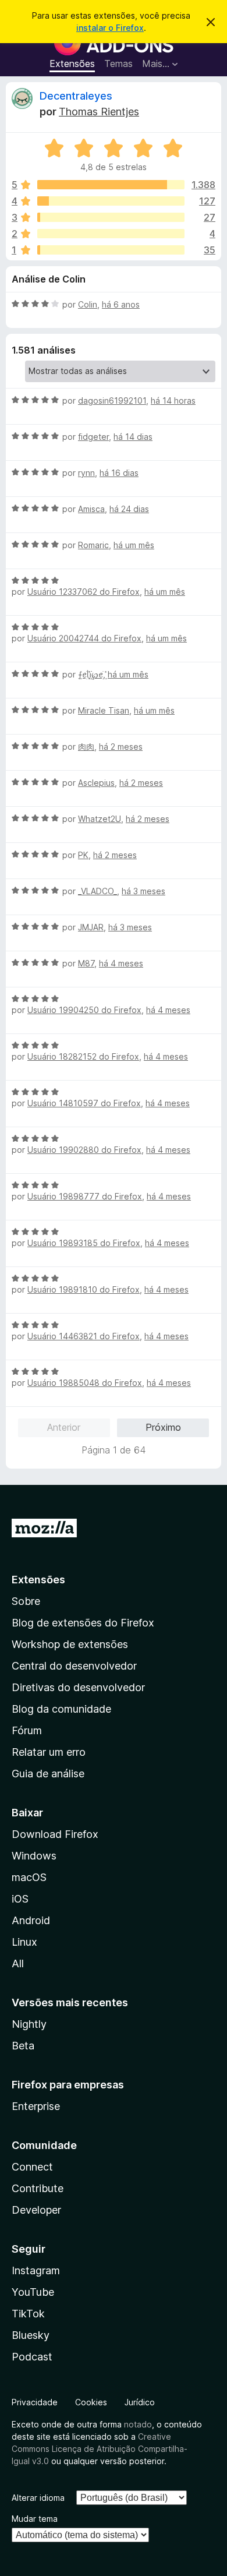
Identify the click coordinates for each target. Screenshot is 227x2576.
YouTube (33, 2292)
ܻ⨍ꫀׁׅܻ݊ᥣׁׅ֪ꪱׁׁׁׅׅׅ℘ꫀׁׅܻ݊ (91, 674)
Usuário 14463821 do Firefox (84, 1336)
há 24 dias (129, 509)
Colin (88, 304)
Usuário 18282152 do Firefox (83, 1056)
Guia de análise (48, 1774)
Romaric (93, 545)
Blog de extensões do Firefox (83, 1623)
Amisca (91, 509)
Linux (24, 1942)
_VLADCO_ (97, 891)
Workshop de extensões (70, 1644)
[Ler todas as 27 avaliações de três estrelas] (111, 217)
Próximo (163, 1427)
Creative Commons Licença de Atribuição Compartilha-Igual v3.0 (100, 2449)
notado (138, 2424)
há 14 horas (173, 400)
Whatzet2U (100, 819)
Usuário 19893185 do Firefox (84, 1243)
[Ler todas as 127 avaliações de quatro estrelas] (111, 201)
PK (83, 855)
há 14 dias (133, 437)
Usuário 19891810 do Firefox (84, 1289)
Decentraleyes (76, 96)
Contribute (38, 2188)
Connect (32, 2167)
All (18, 1963)
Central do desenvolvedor (74, 1666)
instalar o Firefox (110, 28)
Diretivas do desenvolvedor (78, 1687)
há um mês (134, 545)
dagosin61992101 (112, 400)
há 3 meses (143, 891)
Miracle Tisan (104, 710)
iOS (20, 1899)
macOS (29, 1877)
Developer (36, 2210)
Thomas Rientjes (99, 112)
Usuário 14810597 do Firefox (84, 1103)
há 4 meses (121, 963)
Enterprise (36, 2106)
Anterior (64, 1427)
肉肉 (86, 747)
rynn (86, 473)
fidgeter (93, 437)
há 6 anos (121, 304)
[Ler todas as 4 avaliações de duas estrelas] (111, 234)
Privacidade (35, 2402)
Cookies (91, 2402)
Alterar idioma (38, 2498)
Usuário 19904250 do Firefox (84, 1010)
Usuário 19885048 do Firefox (85, 1383)
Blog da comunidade (61, 1709)
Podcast (32, 2357)
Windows (34, 1856)
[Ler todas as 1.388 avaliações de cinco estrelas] (111, 185)
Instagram (36, 2270)
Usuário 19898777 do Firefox (85, 1196)
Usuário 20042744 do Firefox (84, 638)
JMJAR (91, 927)
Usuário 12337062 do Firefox (84, 592)
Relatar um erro (49, 1752)
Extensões (72, 63)
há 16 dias (119, 473)
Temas (118, 63)
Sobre (26, 1601)
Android (31, 1920)
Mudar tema (35, 2519)
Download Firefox (55, 1834)
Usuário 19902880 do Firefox (84, 1150)
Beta (23, 2046)
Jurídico (140, 2402)
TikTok (28, 2314)
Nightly (29, 2024)
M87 (86, 963)
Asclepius (96, 783)
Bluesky (31, 2335)
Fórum (27, 1730)
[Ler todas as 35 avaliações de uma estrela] (111, 250)
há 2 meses (121, 747)
